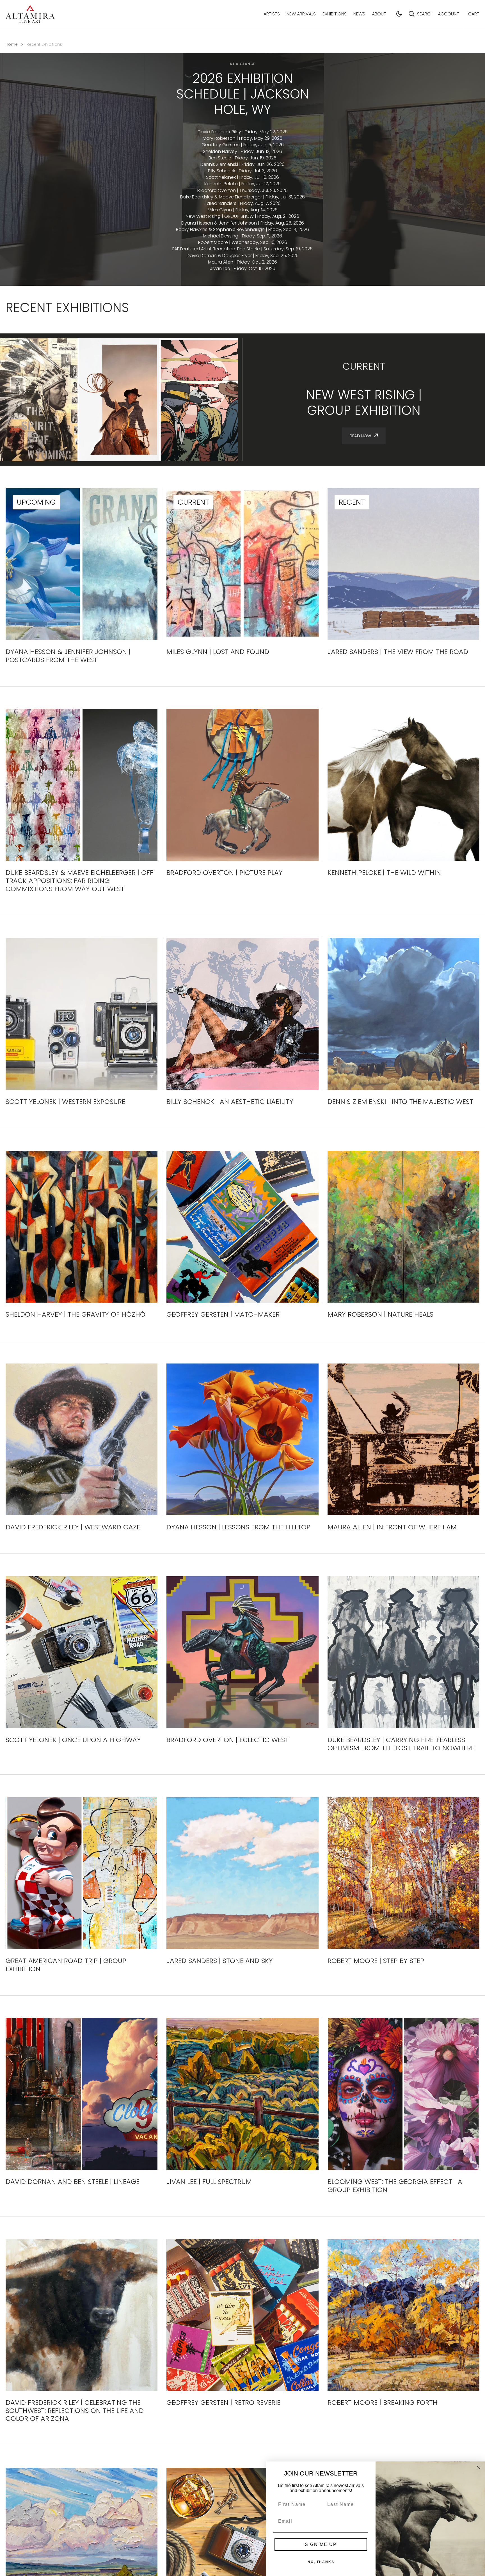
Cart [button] (474, 14)
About (379, 14)
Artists (272, 14)
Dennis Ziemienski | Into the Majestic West (400, 1102)
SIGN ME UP (321, 2544)
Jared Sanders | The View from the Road (398, 652)
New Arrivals (301, 14)
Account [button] (449, 14)
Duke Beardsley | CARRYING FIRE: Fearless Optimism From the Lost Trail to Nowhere (401, 1744)
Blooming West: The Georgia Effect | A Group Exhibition (395, 2186)
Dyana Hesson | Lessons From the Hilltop (238, 1527)
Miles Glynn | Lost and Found (218, 652)
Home (12, 44)
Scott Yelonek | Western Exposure (65, 1102)
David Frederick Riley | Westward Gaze (73, 1527)
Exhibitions (335, 14)
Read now (360, 436)
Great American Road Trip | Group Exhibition (66, 1965)
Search (425, 14)
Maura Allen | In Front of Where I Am (392, 1527)
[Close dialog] (479, 2468)
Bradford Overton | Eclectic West (227, 1740)
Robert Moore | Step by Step (376, 1961)
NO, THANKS (321, 2562)
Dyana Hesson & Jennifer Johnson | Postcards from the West (68, 656)
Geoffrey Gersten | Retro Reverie (223, 2403)
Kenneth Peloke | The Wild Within (384, 873)
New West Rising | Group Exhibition (364, 403)
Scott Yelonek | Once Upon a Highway (73, 1740)
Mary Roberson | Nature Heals (380, 1315)
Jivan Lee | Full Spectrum (209, 2182)
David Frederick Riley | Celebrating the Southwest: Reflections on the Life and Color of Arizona (75, 2411)
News (359, 14)
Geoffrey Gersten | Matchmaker (223, 1315)
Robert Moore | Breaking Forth (383, 2403)
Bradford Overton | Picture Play (225, 873)
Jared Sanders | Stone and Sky (220, 1961)
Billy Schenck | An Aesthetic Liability (230, 1102)
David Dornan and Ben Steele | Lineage (73, 2182)
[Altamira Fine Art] (30, 14)
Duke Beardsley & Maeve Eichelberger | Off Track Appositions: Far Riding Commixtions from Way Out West (79, 881)
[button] (399, 14)
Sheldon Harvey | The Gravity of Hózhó (76, 1315)
